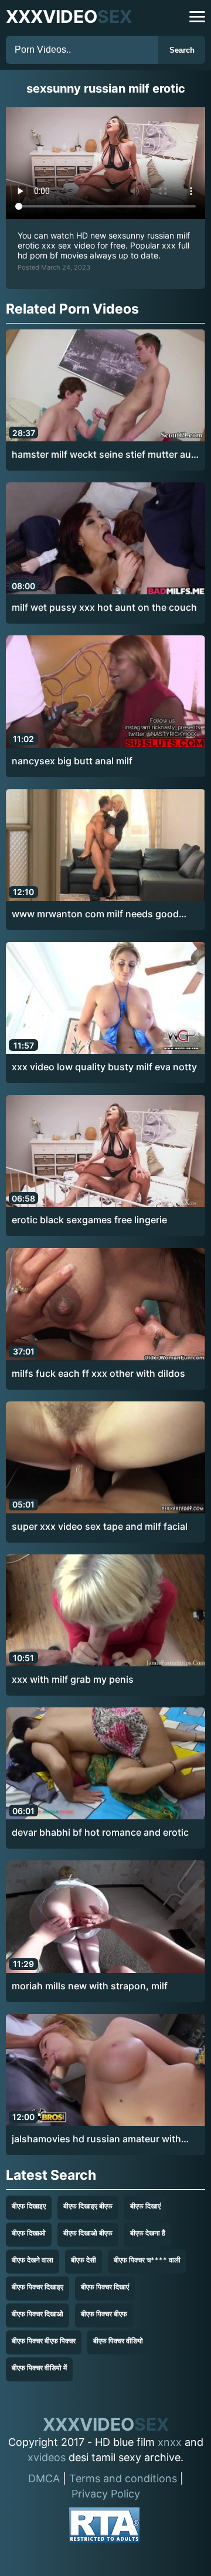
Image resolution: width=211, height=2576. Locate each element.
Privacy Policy (106, 2494)
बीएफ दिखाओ (29, 2233)
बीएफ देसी (84, 2260)
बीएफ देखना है (148, 2233)
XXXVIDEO (69, 16)
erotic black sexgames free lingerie (89, 1220)
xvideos (47, 2457)
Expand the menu (197, 17)
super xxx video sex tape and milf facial (100, 1526)
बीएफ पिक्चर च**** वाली (147, 2260)
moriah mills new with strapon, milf (90, 1986)
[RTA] (104, 2527)
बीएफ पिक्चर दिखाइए (38, 2287)
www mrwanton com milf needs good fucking (95, 914)
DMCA (44, 2478)
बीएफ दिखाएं (145, 2206)
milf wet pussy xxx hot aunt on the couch (104, 607)
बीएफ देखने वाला (33, 2260)
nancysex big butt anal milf (72, 761)
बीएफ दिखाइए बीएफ (88, 2206)
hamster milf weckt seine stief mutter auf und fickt (103, 455)
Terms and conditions (123, 2478)
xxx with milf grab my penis (73, 1679)
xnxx (170, 2442)
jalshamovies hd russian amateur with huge (96, 2139)
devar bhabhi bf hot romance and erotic (100, 1832)
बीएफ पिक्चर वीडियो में (39, 2368)
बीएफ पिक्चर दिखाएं (105, 2287)
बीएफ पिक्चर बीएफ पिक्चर (44, 2341)
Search (182, 50)
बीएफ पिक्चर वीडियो (118, 2341)
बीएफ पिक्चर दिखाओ (38, 2314)
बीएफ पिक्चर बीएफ (104, 2314)
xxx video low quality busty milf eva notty (104, 1067)
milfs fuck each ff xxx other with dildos (98, 1373)
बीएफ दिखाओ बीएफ (88, 2233)
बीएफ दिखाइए (29, 2206)
